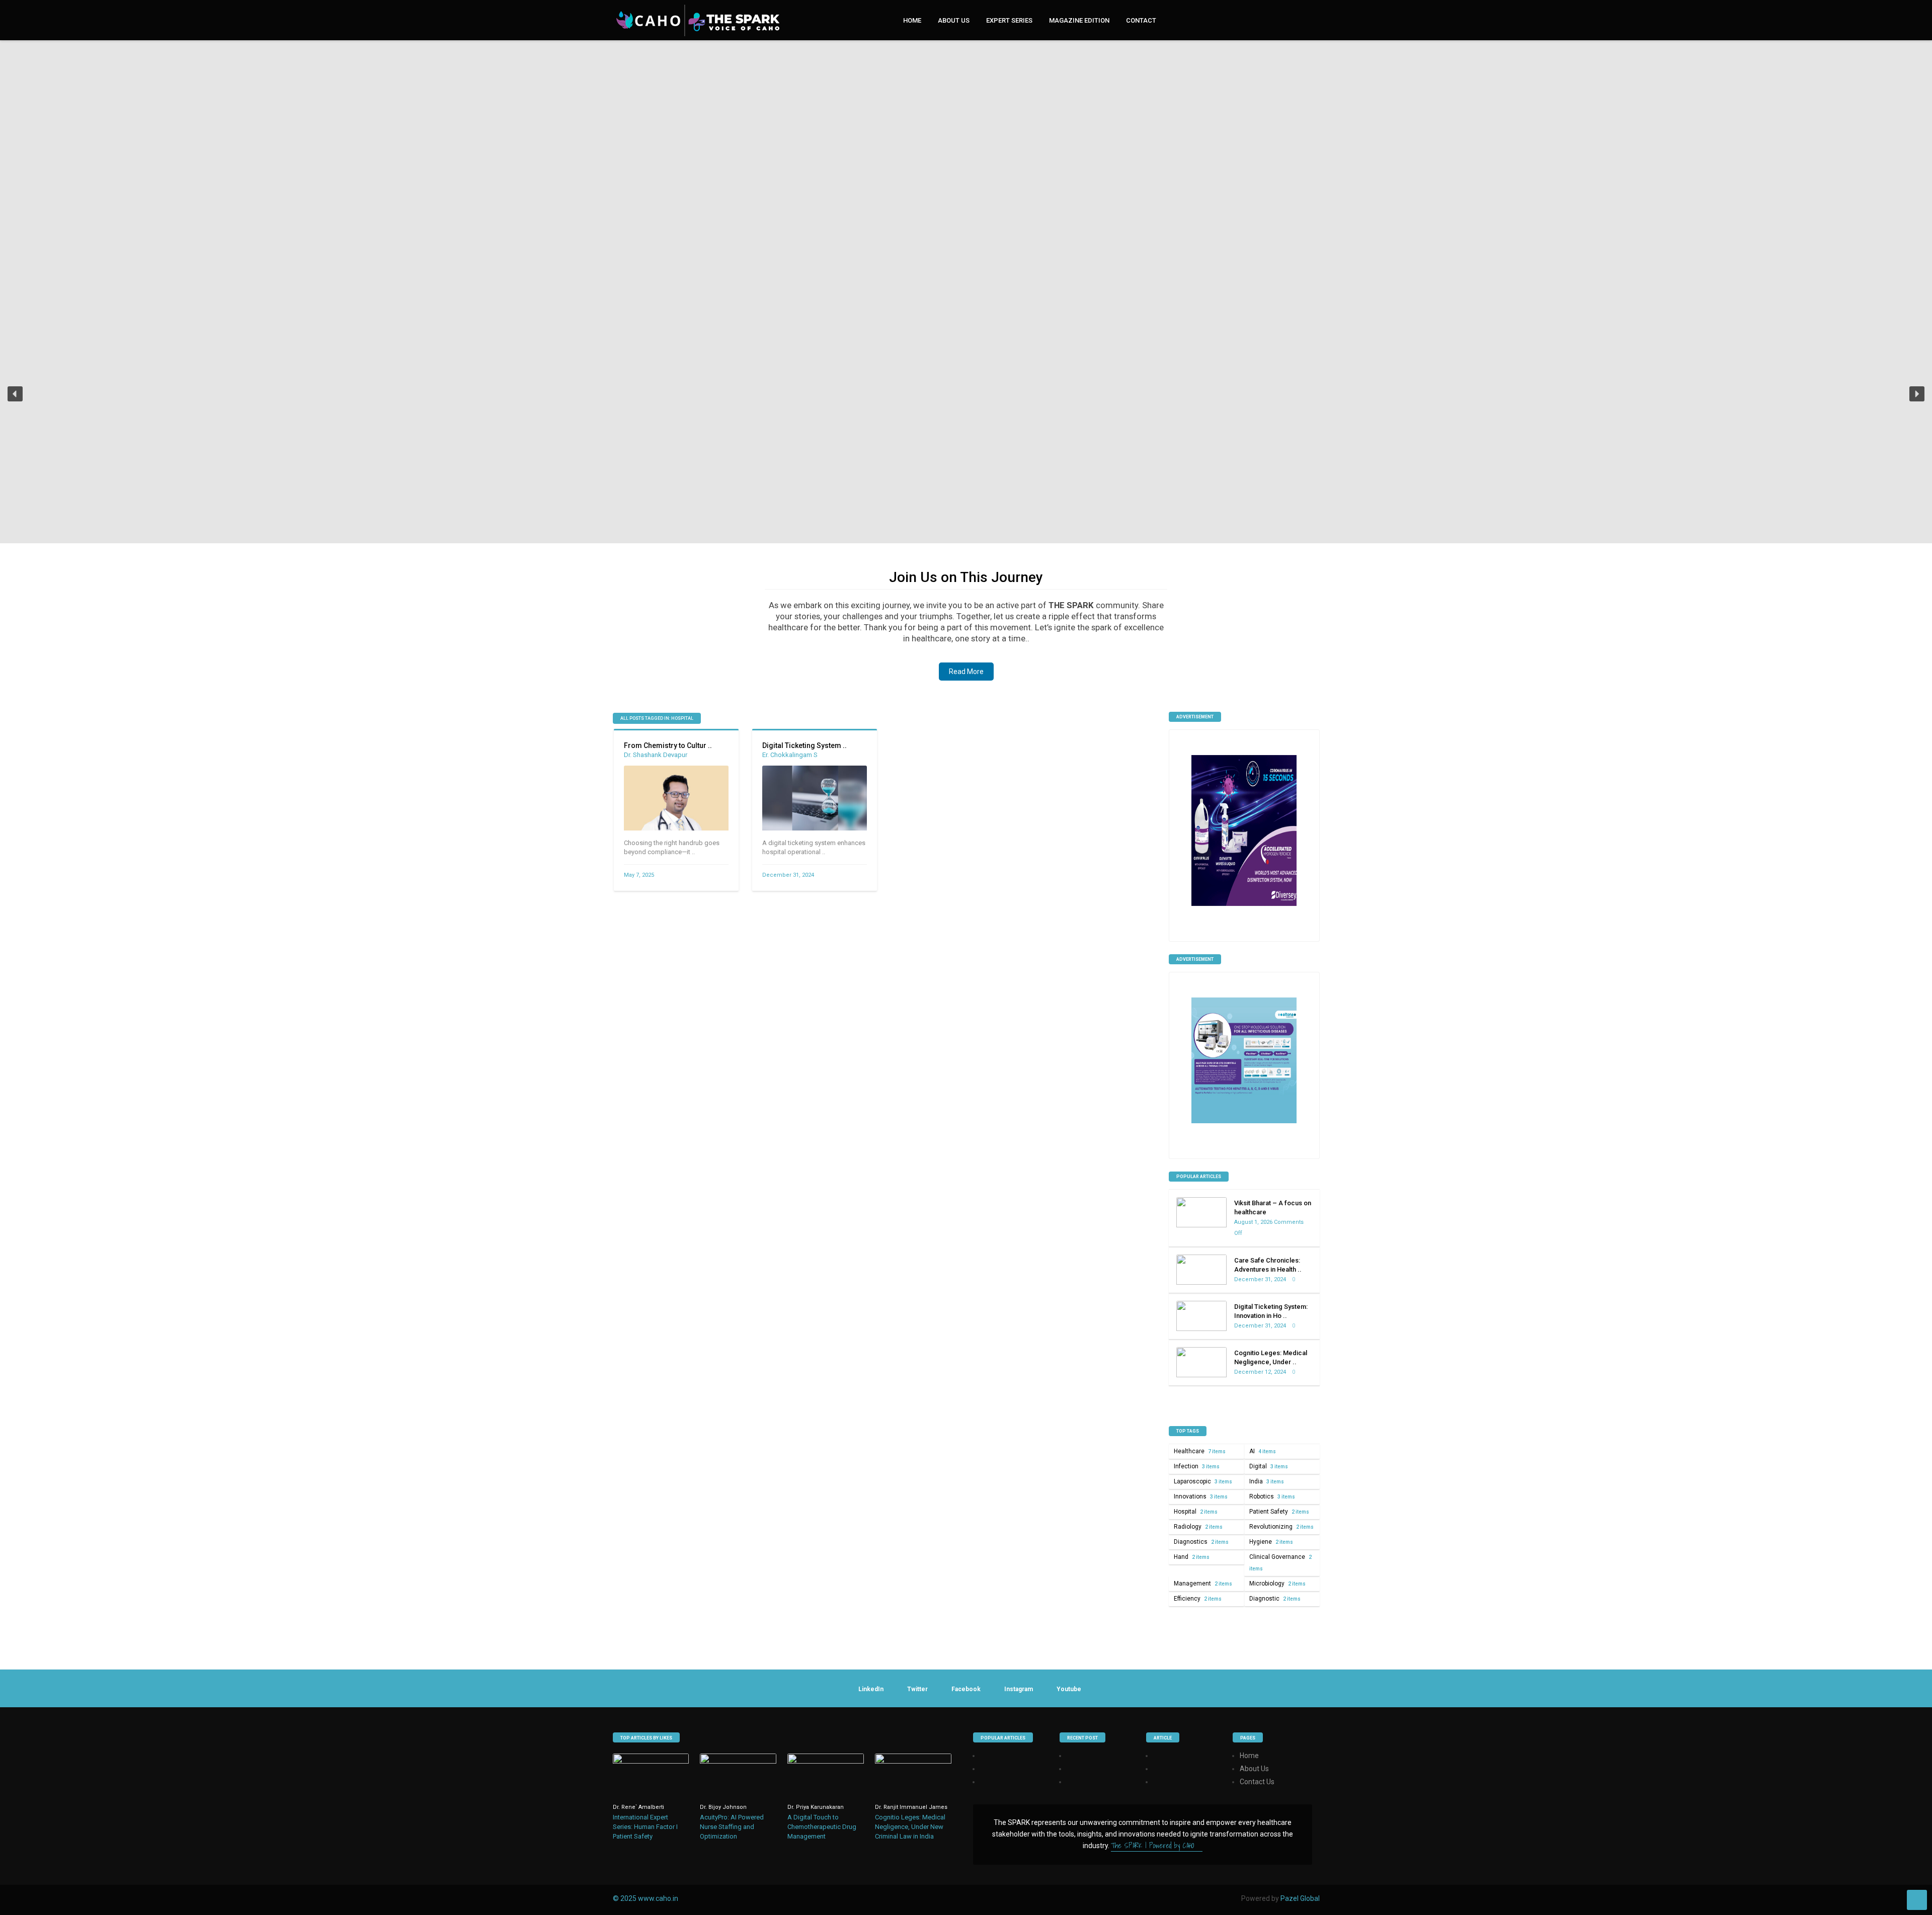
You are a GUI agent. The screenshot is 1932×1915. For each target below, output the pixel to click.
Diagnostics (1201, 1542)
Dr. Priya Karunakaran (816, 1807)
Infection (1197, 1466)
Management (1203, 1584)
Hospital (1196, 1512)
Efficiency (1198, 1599)
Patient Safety (1279, 1512)
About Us (954, 20)
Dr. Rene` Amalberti (638, 1807)
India (1267, 1481)
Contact (1141, 20)
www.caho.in (658, 1898)
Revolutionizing (1281, 1527)
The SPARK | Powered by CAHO (1154, 1846)
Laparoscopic (1203, 1481)
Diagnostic (1275, 1599)
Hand (1192, 1557)
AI (1263, 1451)
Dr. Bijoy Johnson (723, 1807)
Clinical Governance (1280, 1562)
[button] (15, 394)
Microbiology (1277, 1584)
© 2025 (625, 1898)
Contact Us (1257, 1782)
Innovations (1201, 1496)
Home (912, 20)
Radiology (1198, 1527)
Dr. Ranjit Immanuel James (911, 1807)
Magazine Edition (1079, 20)
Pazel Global (1300, 1898)
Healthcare (1200, 1451)
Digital (1269, 1466)
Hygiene (1271, 1542)
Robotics (1272, 1496)
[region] (966, 401)
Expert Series (1009, 20)
